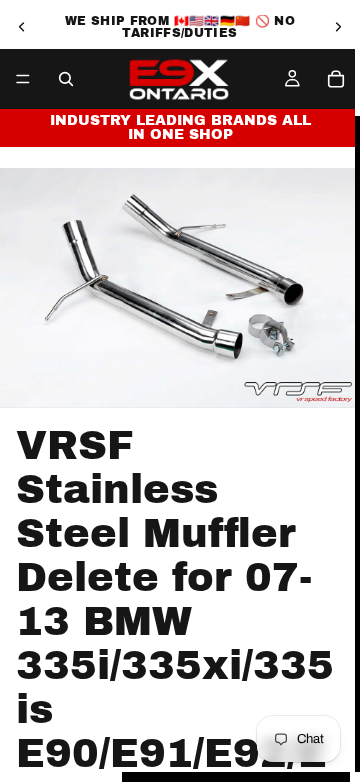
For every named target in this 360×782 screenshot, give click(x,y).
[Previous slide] (22, 27)
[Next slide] (338, 27)
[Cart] (336, 79)
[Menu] (23, 79)
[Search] (66, 79)
